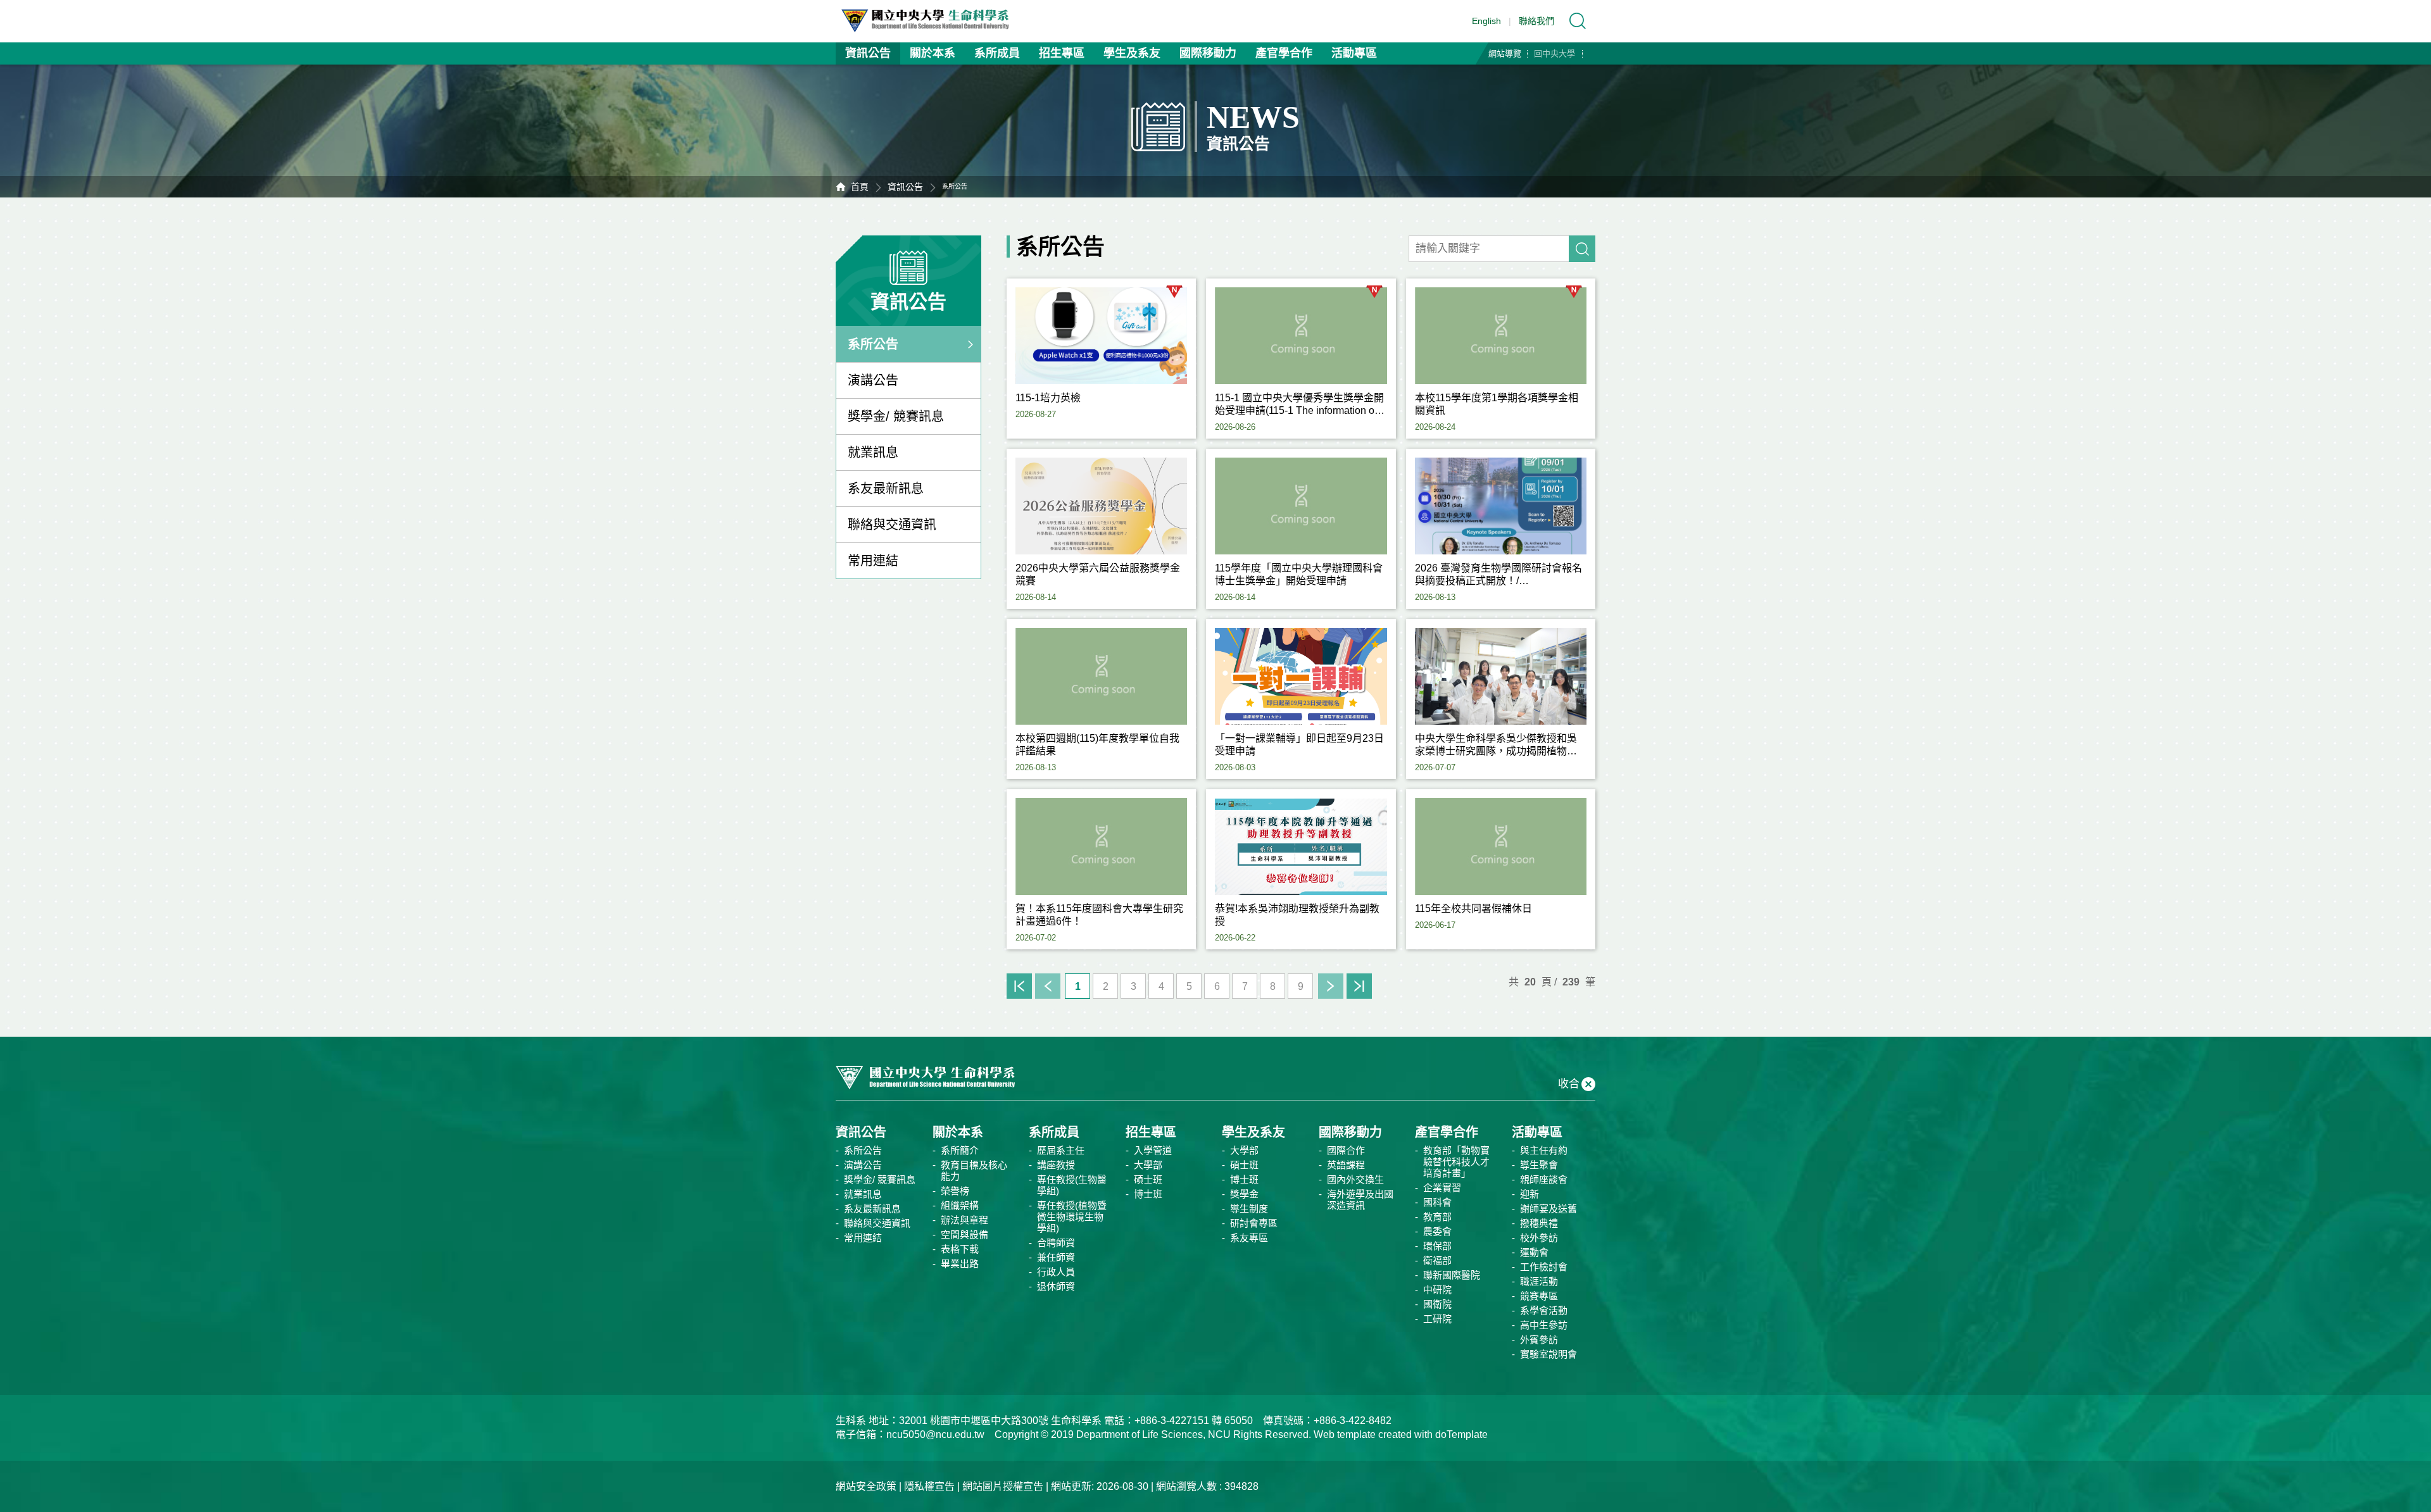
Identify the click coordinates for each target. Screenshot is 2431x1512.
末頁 (1359, 986)
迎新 (1530, 1194)
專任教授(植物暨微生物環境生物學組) (1072, 1217)
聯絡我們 (1536, 21)
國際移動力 (1208, 53)
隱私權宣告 (929, 1486)
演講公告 (873, 380)
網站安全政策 (866, 1486)
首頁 (860, 187)
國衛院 (1437, 1304)
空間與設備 (964, 1234)
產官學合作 (1284, 53)
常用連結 (873, 561)
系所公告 (873, 344)
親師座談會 (1544, 1179)
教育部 (1437, 1217)
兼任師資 (1056, 1257)
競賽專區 (1539, 1296)
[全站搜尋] (1578, 21)
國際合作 (1346, 1150)
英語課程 (1346, 1165)
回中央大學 (1555, 53)
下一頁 (1331, 986)
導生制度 (1249, 1209)
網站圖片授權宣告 (1003, 1486)
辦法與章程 (964, 1220)
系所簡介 (960, 1150)
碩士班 (1148, 1179)
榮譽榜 (955, 1191)
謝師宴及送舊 (1548, 1209)
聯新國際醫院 (1452, 1275)
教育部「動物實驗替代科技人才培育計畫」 (1456, 1162)
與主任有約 (1544, 1150)
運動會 (1534, 1252)
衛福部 (1437, 1260)
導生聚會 (1539, 1165)
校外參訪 (1539, 1238)
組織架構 (960, 1205)
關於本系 (933, 53)
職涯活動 (1539, 1281)
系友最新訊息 (886, 489)
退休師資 (1056, 1286)
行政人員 (1056, 1272)
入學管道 (1153, 1150)
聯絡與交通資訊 (892, 525)
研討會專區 (1254, 1223)
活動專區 (1354, 53)
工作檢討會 (1544, 1267)
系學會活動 (1544, 1310)
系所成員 (997, 53)
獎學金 (1244, 1194)
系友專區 (1249, 1238)
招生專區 (1062, 53)
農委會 (1437, 1231)
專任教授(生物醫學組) (1072, 1185)
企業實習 (1442, 1188)
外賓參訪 (1539, 1340)
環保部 (1437, 1246)
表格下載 (960, 1249)
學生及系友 (1132, 53)
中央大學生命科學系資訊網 (931, 21)
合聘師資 (1056, 1243)
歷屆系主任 (1061, 1150)
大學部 (1148, 1165)
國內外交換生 (1355, 1179)
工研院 (1437, 1319)
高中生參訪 (1544, 1325)
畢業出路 (960, 1264)
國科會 (1437, 1202)
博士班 (1148, 1194)
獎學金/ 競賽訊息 (896, 416)
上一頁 (1048, 986)
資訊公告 (868, 53)
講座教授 (1056, 1165)
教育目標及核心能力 (974, 1171)
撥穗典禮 (1539, 1223)
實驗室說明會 (1548, 1354)
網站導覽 (1505, 53)
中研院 (1437, 1290)
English (1486, 21)
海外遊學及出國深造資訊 (1360, 1200)
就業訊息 (873, 453)
